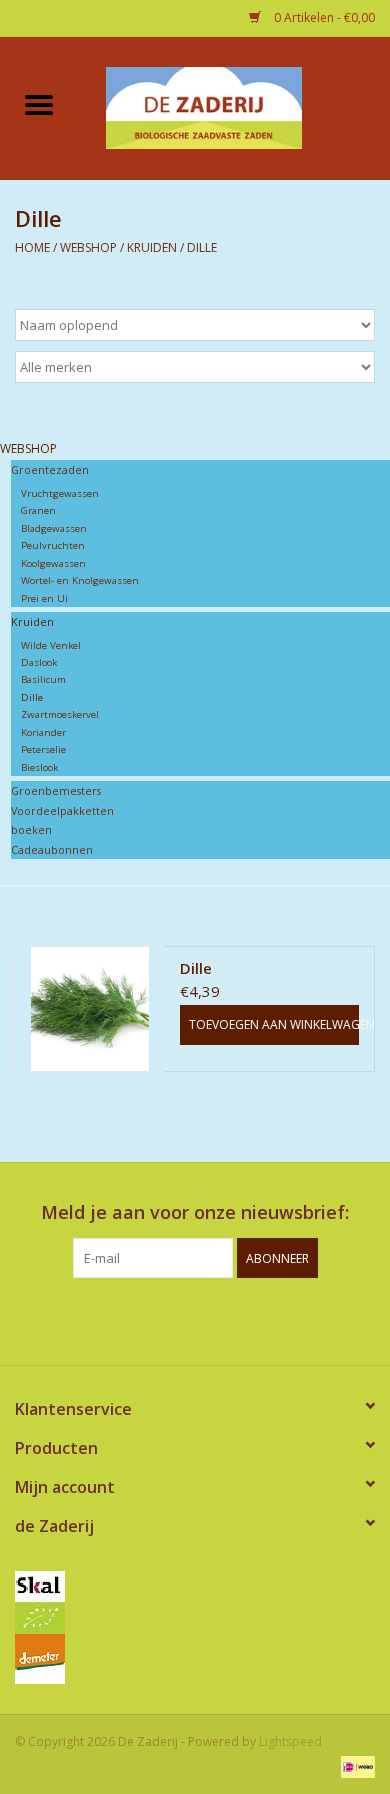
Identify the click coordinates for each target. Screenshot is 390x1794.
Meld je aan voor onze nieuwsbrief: (195, 1212)
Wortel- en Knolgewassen (80, 580)
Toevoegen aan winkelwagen (274, 1024)
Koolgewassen (53, 563)
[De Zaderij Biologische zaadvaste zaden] (234, 106)
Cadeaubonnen (52, 849)
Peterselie (43, 749)
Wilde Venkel (51, 645)
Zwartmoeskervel (60, 714)
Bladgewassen (54, 528)
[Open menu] (39, 104)
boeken (31, 829)
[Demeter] (195, 1659)
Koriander (43, 732)
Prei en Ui (44, 598)
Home (32, 247)
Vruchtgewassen (60, 493)
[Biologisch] (195, 1602)
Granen (38, 510)
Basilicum (43, 679)
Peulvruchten (53, 545)
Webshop (90, 247)
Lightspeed (290, 1741)
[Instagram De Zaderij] (213, 1319)
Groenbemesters (56, 790)
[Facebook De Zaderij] (177, 1319)
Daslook (39, 662)
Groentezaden (50, 469)
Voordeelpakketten (62, 810)
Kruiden (152, 247)
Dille (202, 247)
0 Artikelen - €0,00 (323, 17)
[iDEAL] (354, 1766)
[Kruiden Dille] (90, 1009)
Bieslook (39, 767)
